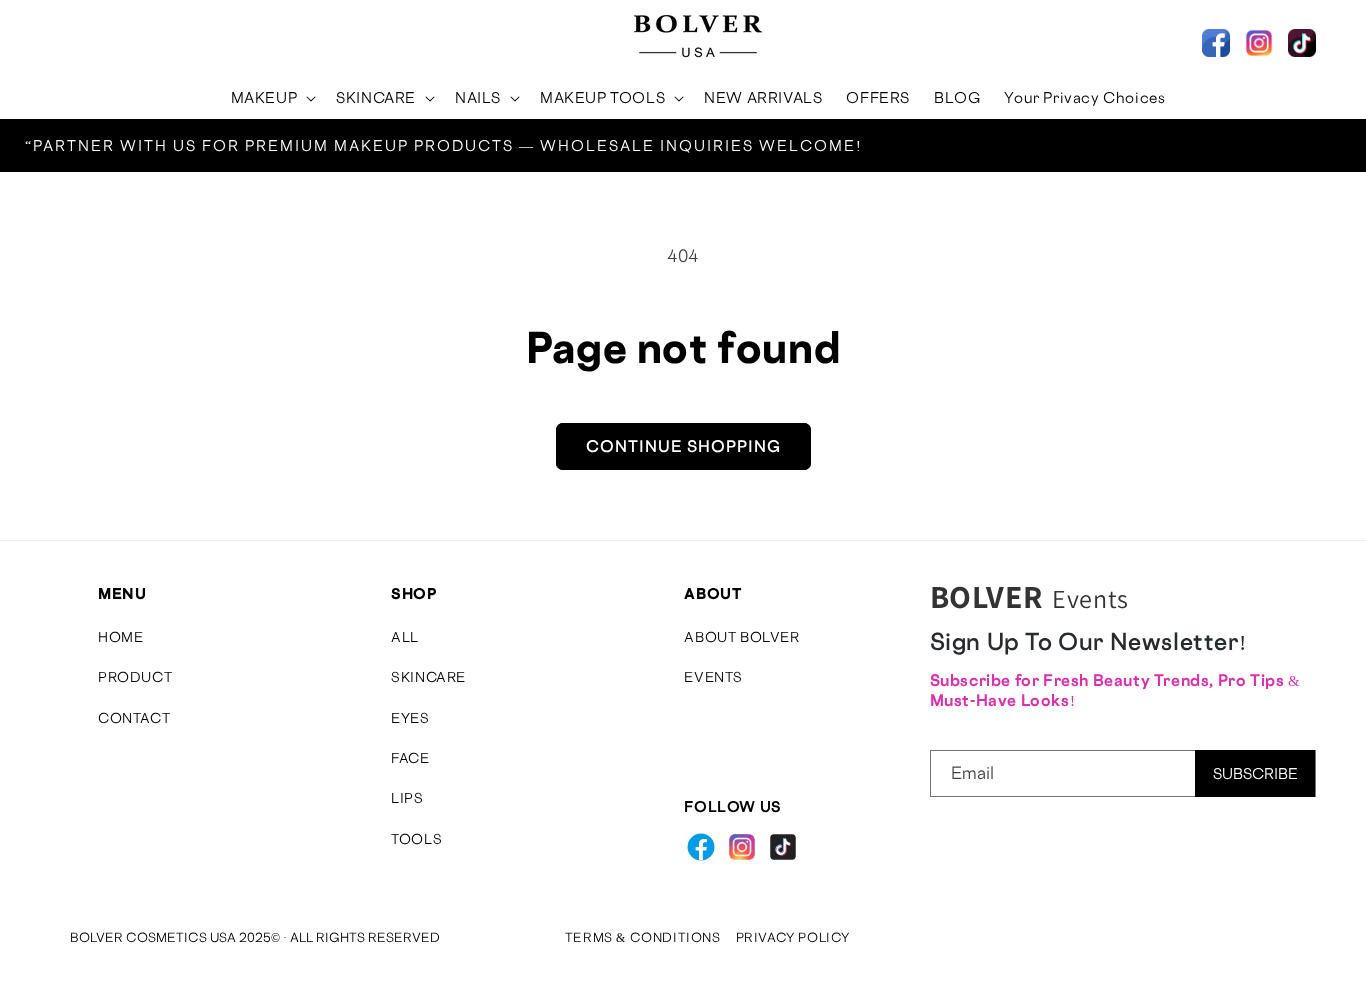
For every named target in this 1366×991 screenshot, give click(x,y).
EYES (410, 717)
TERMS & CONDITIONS (643, 937)
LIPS (407, 798)
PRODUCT (135, 676)
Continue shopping (683, 446)
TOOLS (416, 838)
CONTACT (134, 717)
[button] (52, 36)
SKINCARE (428, 676)
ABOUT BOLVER (741, 636)
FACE (410, 757)
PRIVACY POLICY (793, 937)
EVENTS (713, 676)
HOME (120, 636)
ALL (405, 636)
